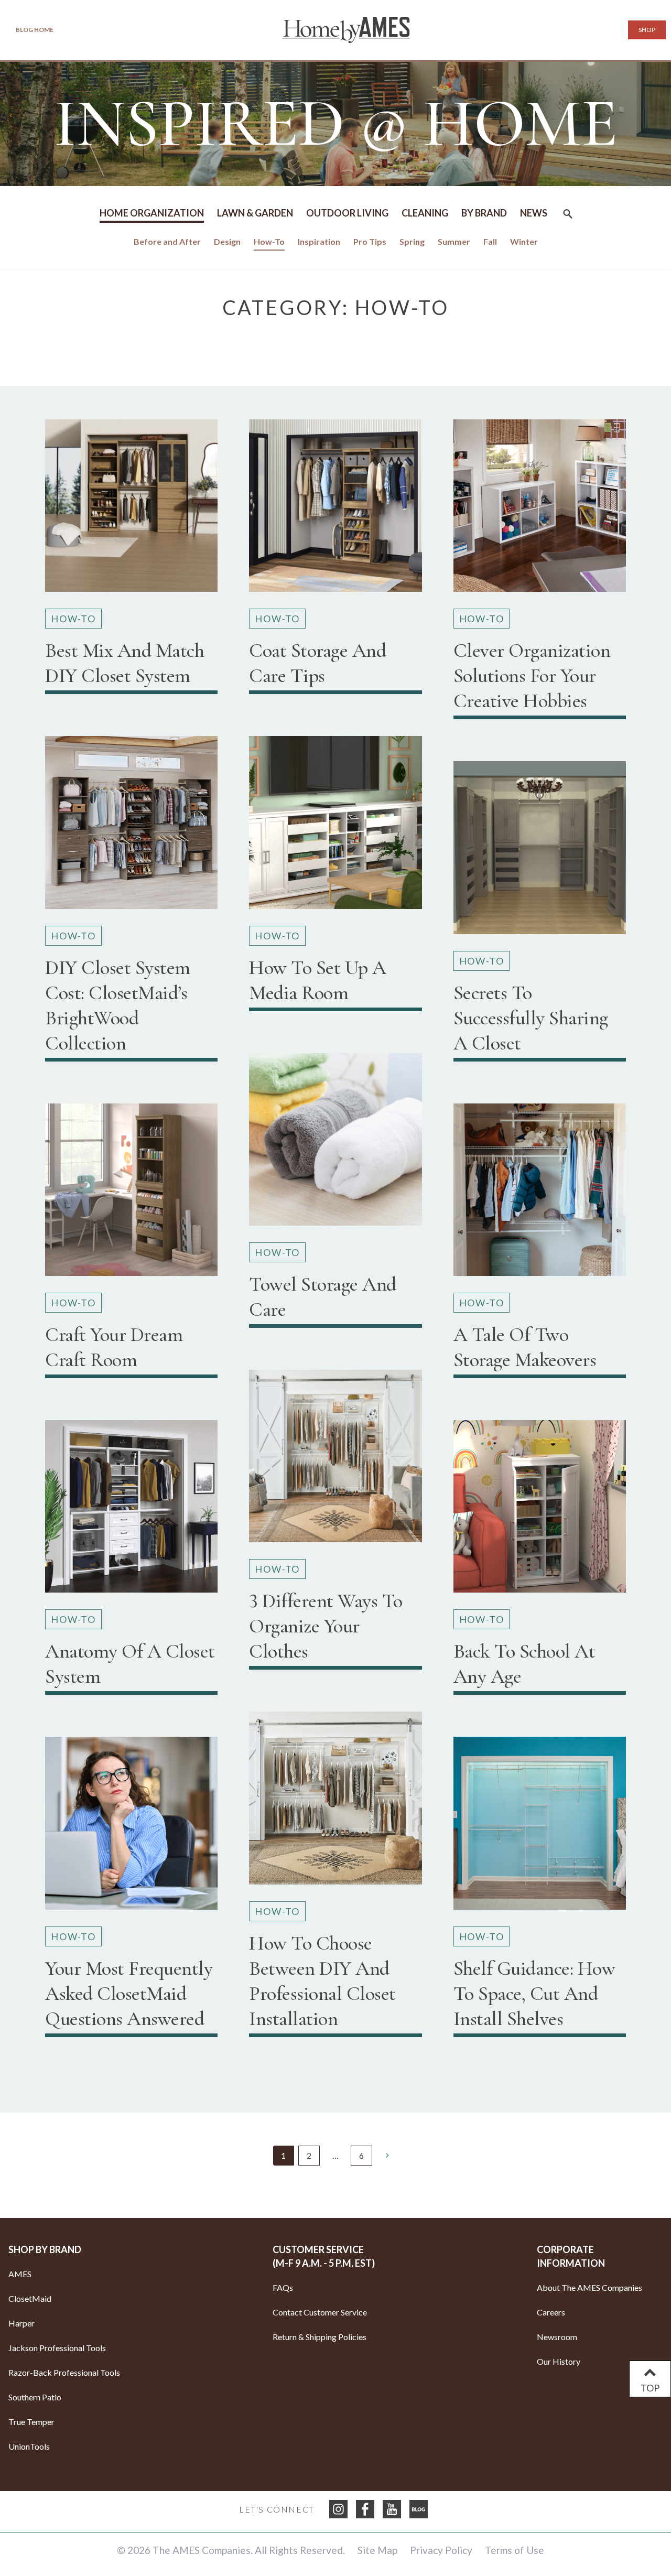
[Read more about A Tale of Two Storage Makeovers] (540, 1194)
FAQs (283, 2287)
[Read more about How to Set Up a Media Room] (335, 826)
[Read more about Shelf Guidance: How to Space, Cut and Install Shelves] (540, 1827)
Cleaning (425, 213)
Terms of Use (515, 2550)
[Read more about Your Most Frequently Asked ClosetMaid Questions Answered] (131, 1827)
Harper (21, 2323)
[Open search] (568, 217)
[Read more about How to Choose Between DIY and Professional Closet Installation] (335, 1802)
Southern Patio (35, 2397)
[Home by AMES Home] (346, 30)
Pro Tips (370, 241)
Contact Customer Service (320, 2312)
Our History (559, 2361)
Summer (454, 241)
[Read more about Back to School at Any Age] (540, 1511)
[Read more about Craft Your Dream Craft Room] (131, 1194)
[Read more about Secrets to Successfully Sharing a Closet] (540, 852)
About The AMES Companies (589, 2287)
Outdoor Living (347, 213)
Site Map (377, 2550)
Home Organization (152, 213)
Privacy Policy (441, 2550)
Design (227, 241)
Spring (412, 241)
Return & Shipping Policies (320, 2337)
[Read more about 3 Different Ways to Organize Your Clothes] (335, 1460)
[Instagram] (338, 2509)
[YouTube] (392, 2509)
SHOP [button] (647, 30)
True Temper (31, 2422)
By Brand (484, 213)
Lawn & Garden (255, 213)
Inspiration (319, 241)
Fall (490, 241)
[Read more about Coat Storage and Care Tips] (335, 510)
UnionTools (29, 2446)
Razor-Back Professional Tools (64, 2372)
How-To (269, 241)
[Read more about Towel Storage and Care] (335, 1144)
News (534, 213)
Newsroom (557, 2337)
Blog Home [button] (35, 30)
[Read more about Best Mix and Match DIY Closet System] (131, 510)
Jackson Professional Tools (57, 2348)
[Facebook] (365, 2509)
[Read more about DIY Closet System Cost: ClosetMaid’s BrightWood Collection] (131, 826)
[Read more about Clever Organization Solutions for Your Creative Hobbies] (540, 510)
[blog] (419, 2509)
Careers (551, 2312)
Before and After (167, 241)
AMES (20, 2274)
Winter (524, 241)
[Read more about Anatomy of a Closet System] (131, 1511)
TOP (650, 2388)
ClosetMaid (30, 2298)
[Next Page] (387, 2155)
